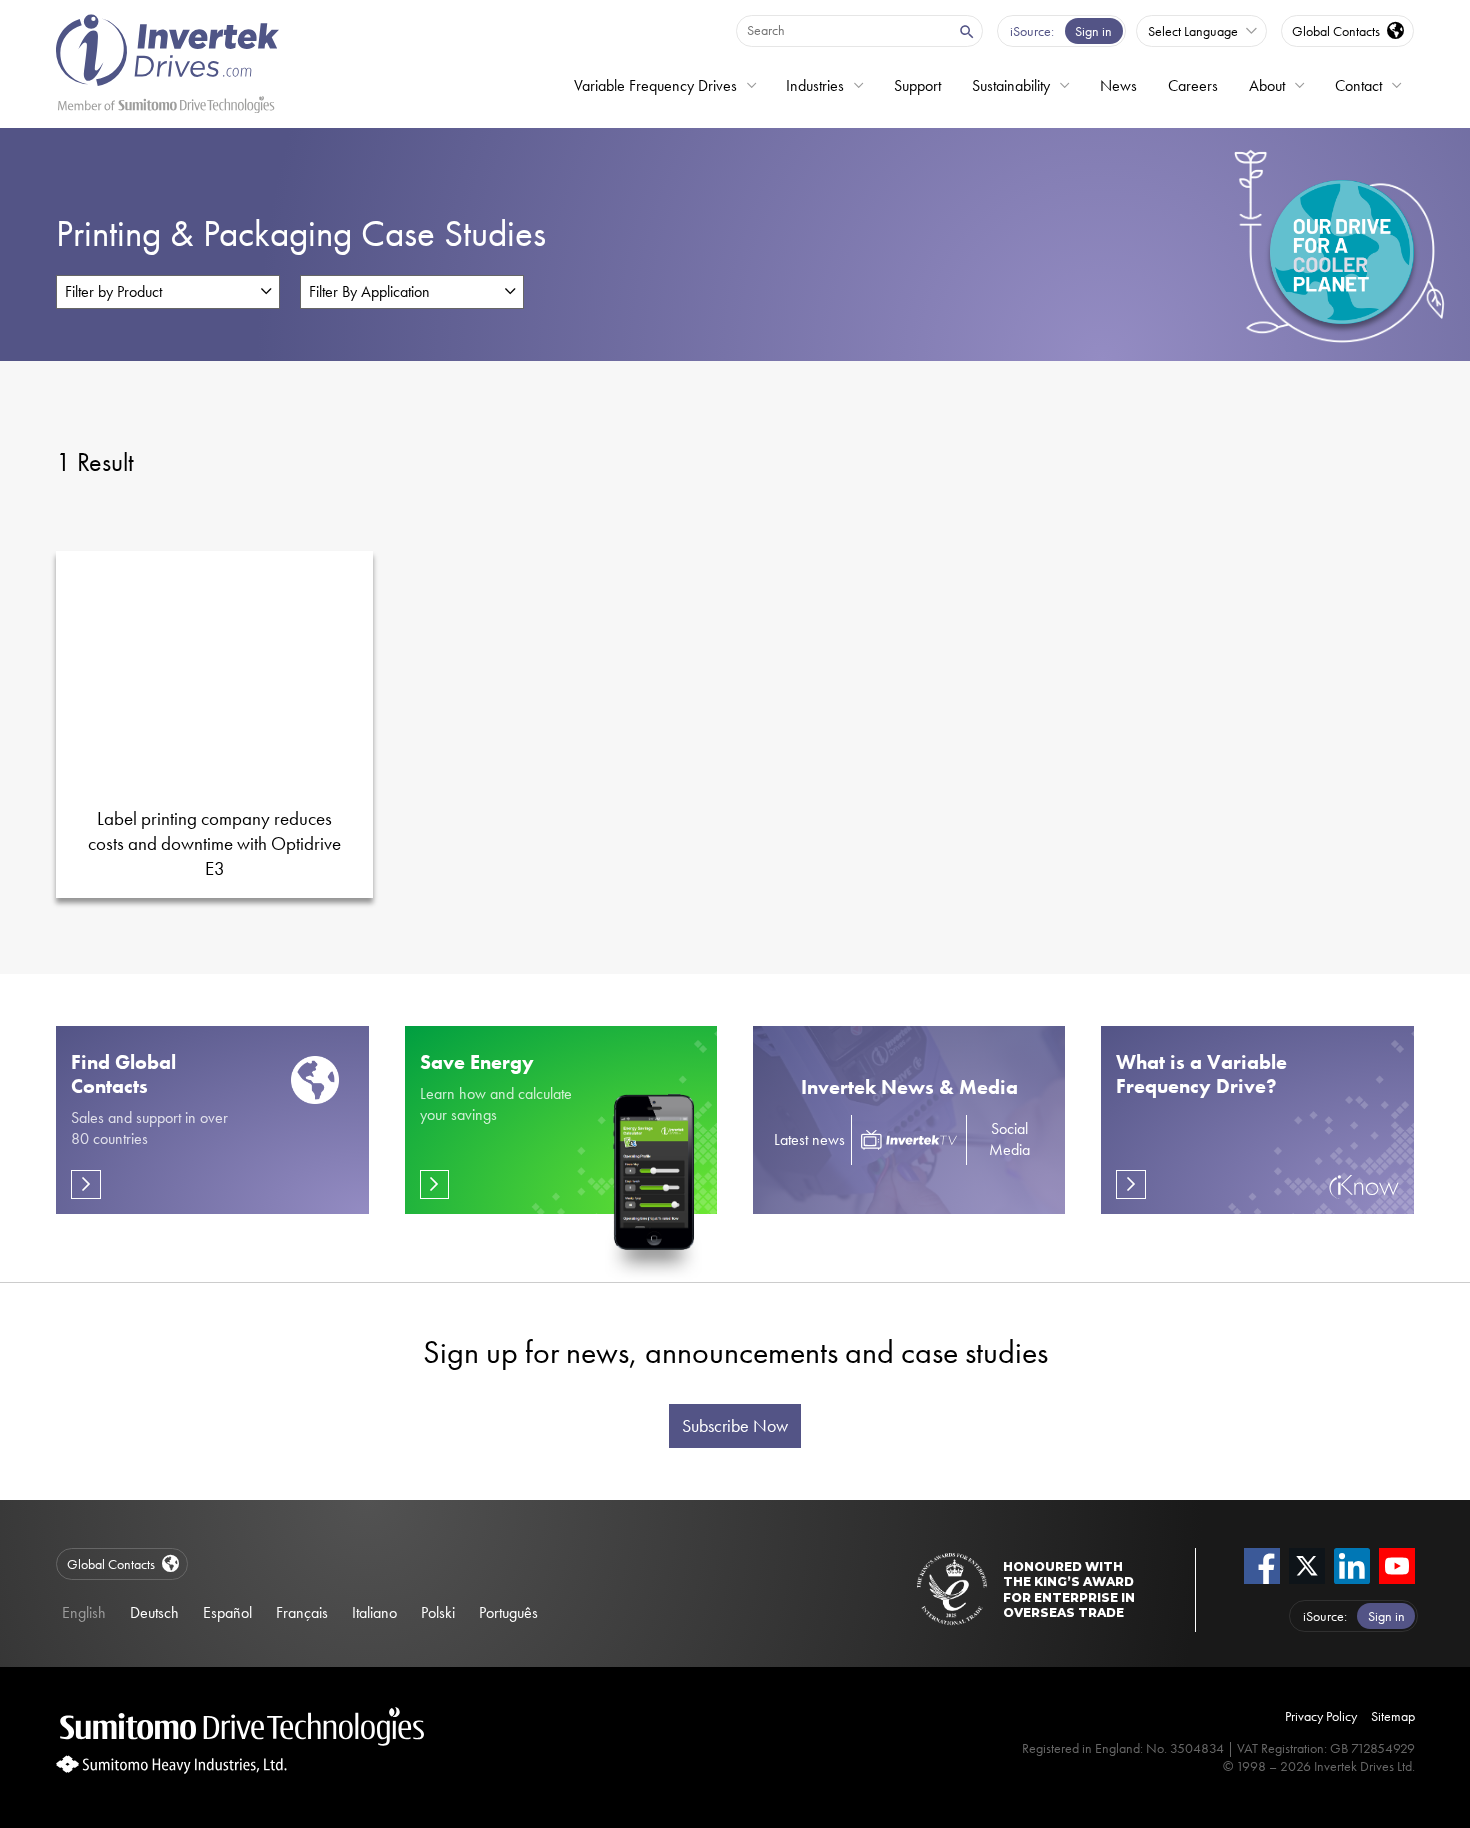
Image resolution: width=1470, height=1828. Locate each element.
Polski (438, 1612)
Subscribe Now (735, 1426)
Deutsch (154, 1612)
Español (227, 1612)
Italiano (374, 1612)
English (84, 1612)
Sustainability (1011, 85)
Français (302, 1612)
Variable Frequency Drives (655, 85)
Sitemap (1393, 1716)
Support (917, 85)
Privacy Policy (1321, 1716)
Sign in (1093, 31)
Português (508, 1612)
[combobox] (842, 30)
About (1267, 85)
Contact (1358, 85)
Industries (815, 85)
